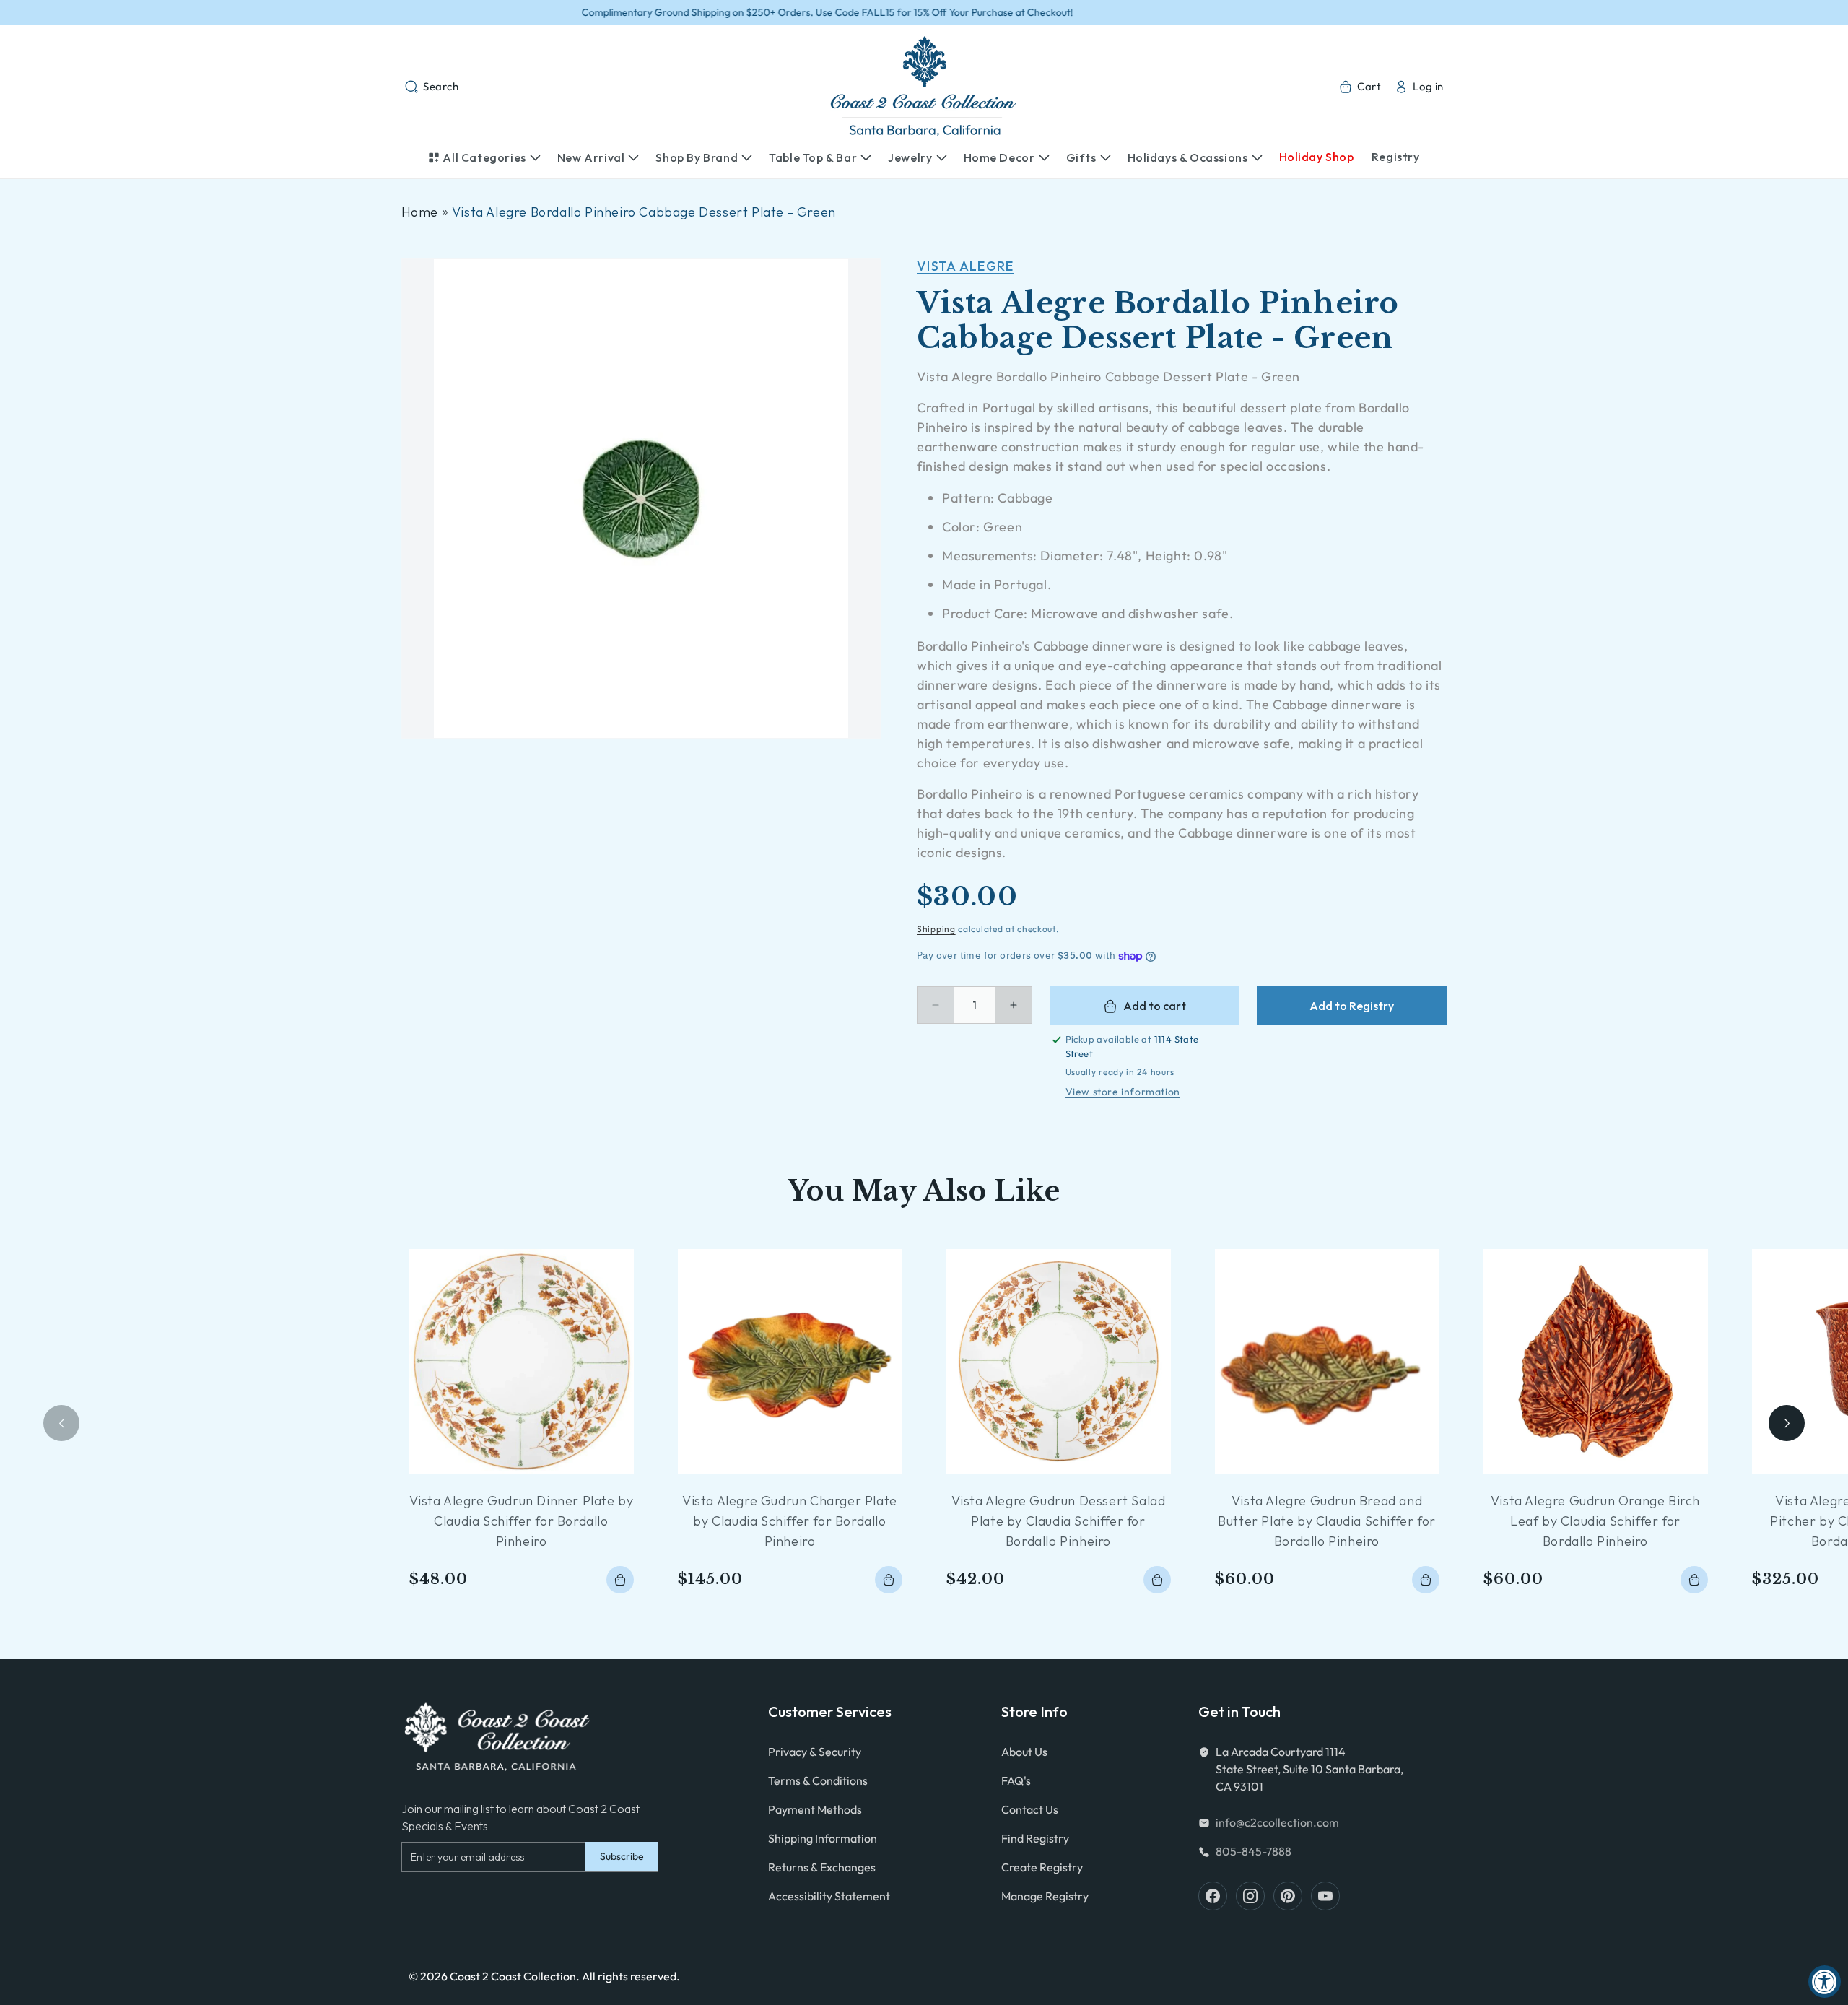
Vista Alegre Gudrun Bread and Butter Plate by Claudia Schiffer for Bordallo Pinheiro (1327, 1521)
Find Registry (1035, 1838)
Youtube (1325, 1896)
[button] (432, 87)
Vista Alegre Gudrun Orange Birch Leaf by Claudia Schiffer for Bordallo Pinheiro (1595, 1521)
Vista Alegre (966, 266)
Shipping (936, 929)
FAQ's (1016, 1780)
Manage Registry (1045, 1896)
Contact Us (1030, 1809)
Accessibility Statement (829, 1896)
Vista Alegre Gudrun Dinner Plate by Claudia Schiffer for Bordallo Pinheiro (522, 1521)
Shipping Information (823, 1838)
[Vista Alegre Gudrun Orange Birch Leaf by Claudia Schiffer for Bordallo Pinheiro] (1596, 1361)
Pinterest (1288, 1896)
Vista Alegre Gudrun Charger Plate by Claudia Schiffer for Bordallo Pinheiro (790, 1521)
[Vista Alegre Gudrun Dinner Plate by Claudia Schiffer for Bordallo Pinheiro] (522, 1361)
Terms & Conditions (818, 1780)
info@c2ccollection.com (1277, 1822)
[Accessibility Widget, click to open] (1825, 1982)
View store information (1123, 1092)
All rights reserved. (631, 1976)
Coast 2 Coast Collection (513, 1976)
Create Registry (1042, 1867)
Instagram (1250, 1896)
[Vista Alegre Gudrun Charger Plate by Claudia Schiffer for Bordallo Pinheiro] (790, 1361)
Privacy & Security (815, 1752)
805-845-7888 (1254, 1851)
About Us (1024, 1752)
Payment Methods (815, 1809)
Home (420, 212)
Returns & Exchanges (822, 1867)
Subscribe (622, 1856)
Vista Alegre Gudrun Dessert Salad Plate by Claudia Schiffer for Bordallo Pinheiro (1059, 1521)
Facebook (1213, 1896)
